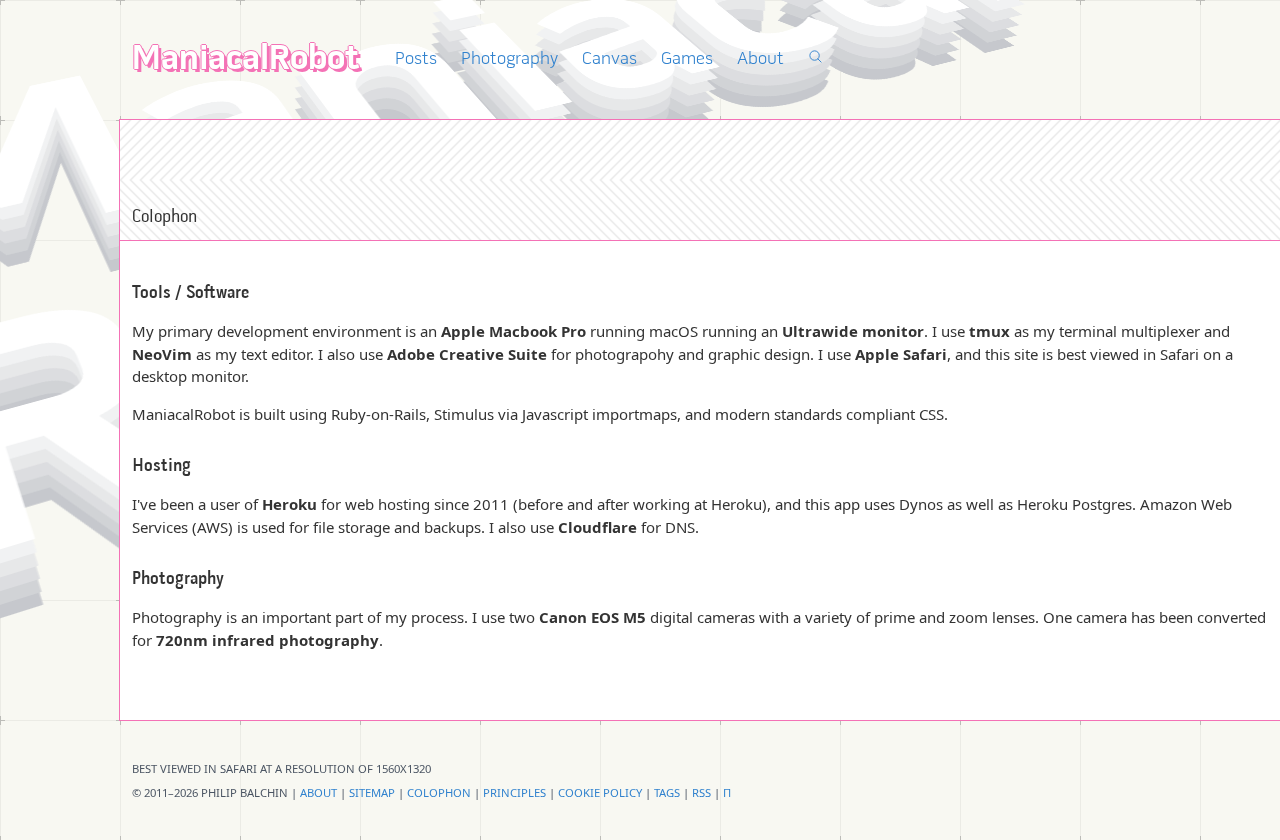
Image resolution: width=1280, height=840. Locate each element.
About (760, 59)
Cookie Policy (600, 792)
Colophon (439, 792)
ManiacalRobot (245, 60)
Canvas (609, 59)
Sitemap (372, 792)
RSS (701, 792)
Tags (667, 792)
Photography (509, 59)
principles (514, 792)
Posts (416, 59)
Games (687, 59)
